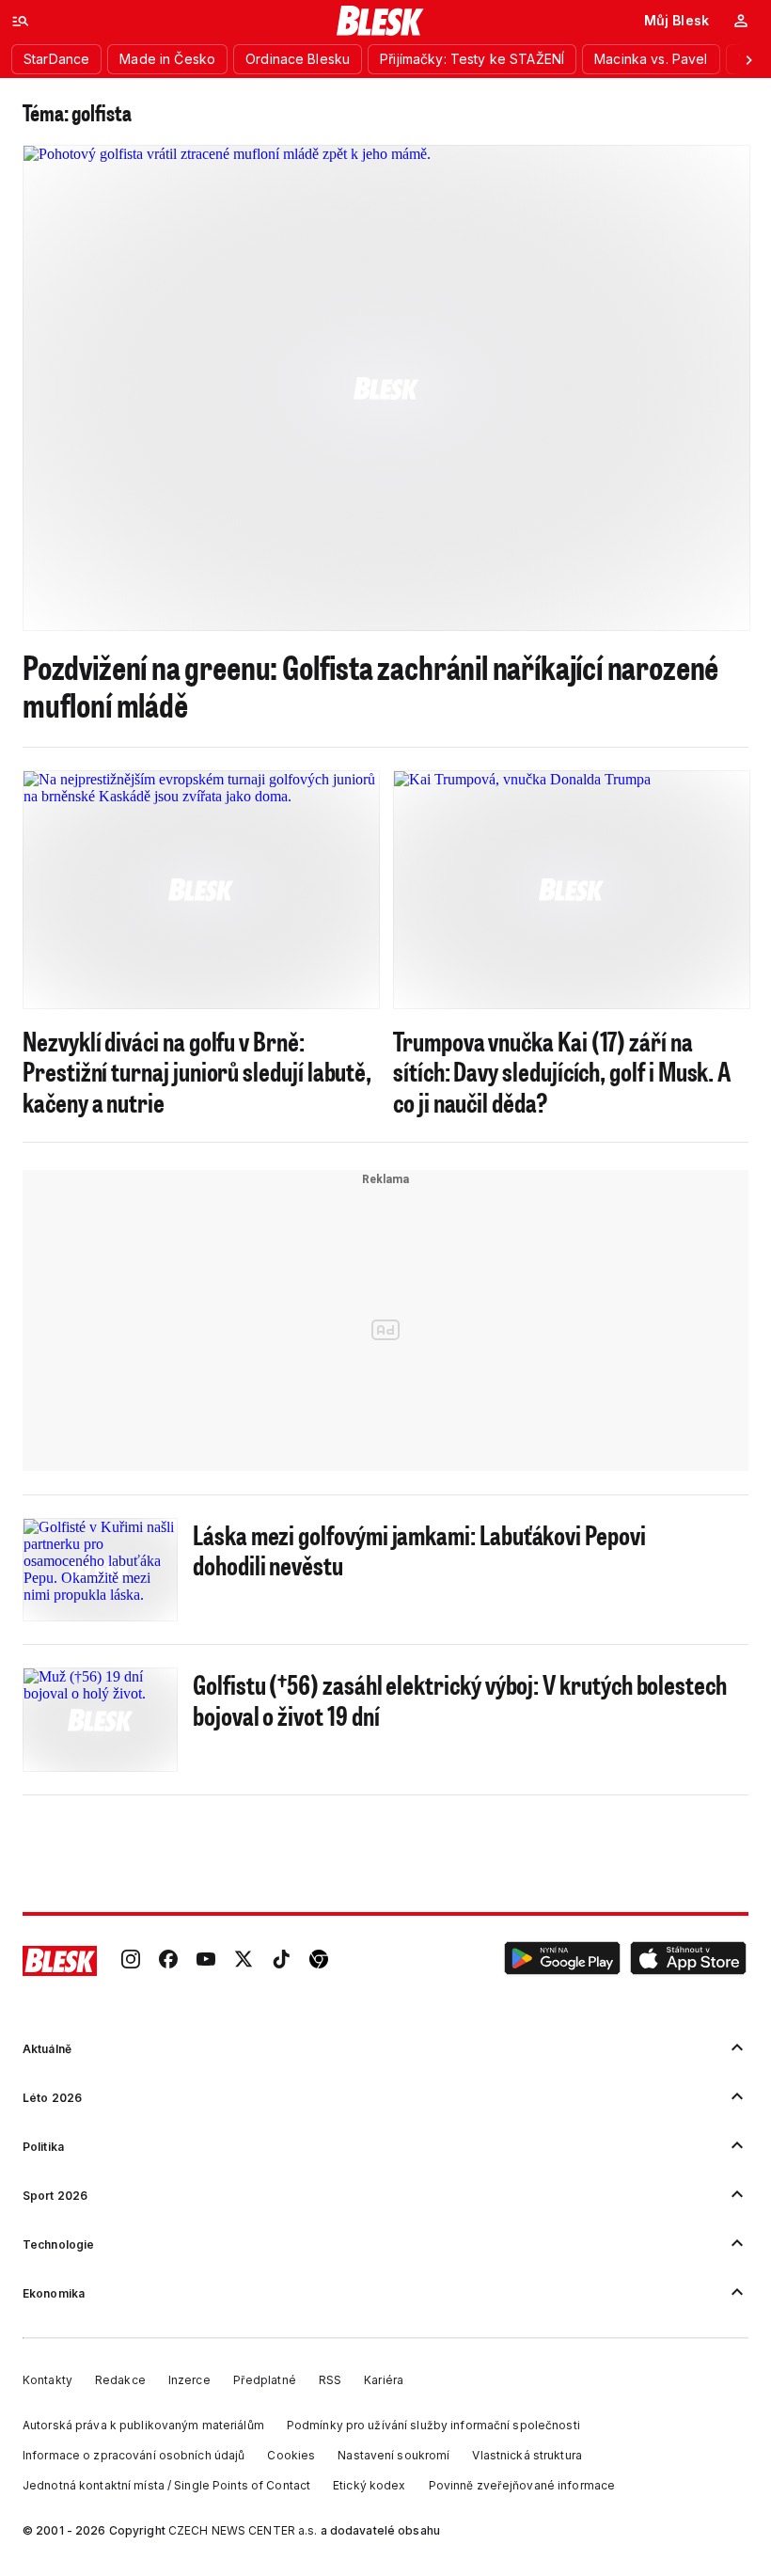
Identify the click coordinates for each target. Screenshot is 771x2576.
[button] (562, 1961)
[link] (131, 1961)
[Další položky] (748, 59)
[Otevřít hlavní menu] (21, 21)
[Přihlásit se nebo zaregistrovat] (741, 21)
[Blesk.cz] (380, 21)
